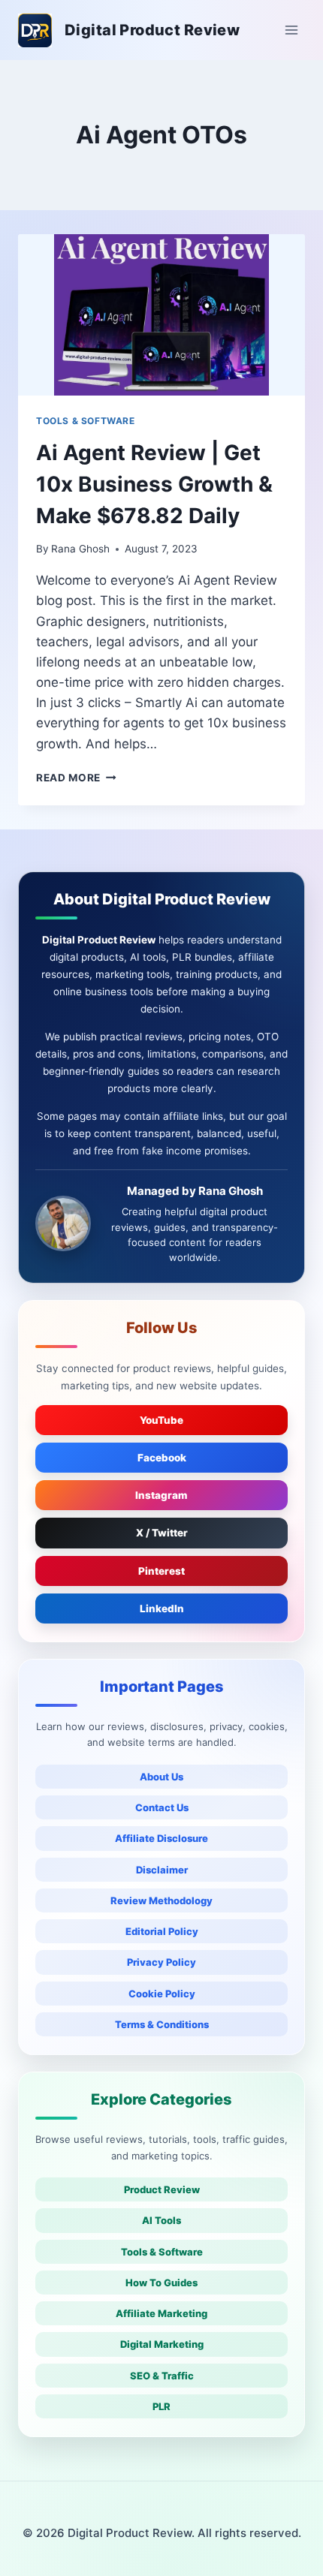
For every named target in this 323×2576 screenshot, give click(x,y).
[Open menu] (291, 30)
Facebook (162, 1458)
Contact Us (162, 1807)
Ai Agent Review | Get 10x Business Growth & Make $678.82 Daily (154, 484)
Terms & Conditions (162, 2024)
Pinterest (161, 1571)
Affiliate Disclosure (161, 1838)
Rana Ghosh (80, 549)
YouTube (161, 1420)
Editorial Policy (162, 1931)
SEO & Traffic (162, 2376)
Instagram (161, 1495)
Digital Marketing (162, 2344)
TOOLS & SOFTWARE (86, 421)
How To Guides (161, 2283)
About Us (161, 1777)
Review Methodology (161, 1900)
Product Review (162, 2189)
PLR (161, 2406)
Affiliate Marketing (161, 2313)
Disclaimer (162, 1870)
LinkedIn (162, 1608)
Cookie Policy (162, 1994)
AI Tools (161, 2220)
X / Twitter (162, 1533)
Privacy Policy (161, 1962)
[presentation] (161, 315)
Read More (76, 778)
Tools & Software (162, 2252)
